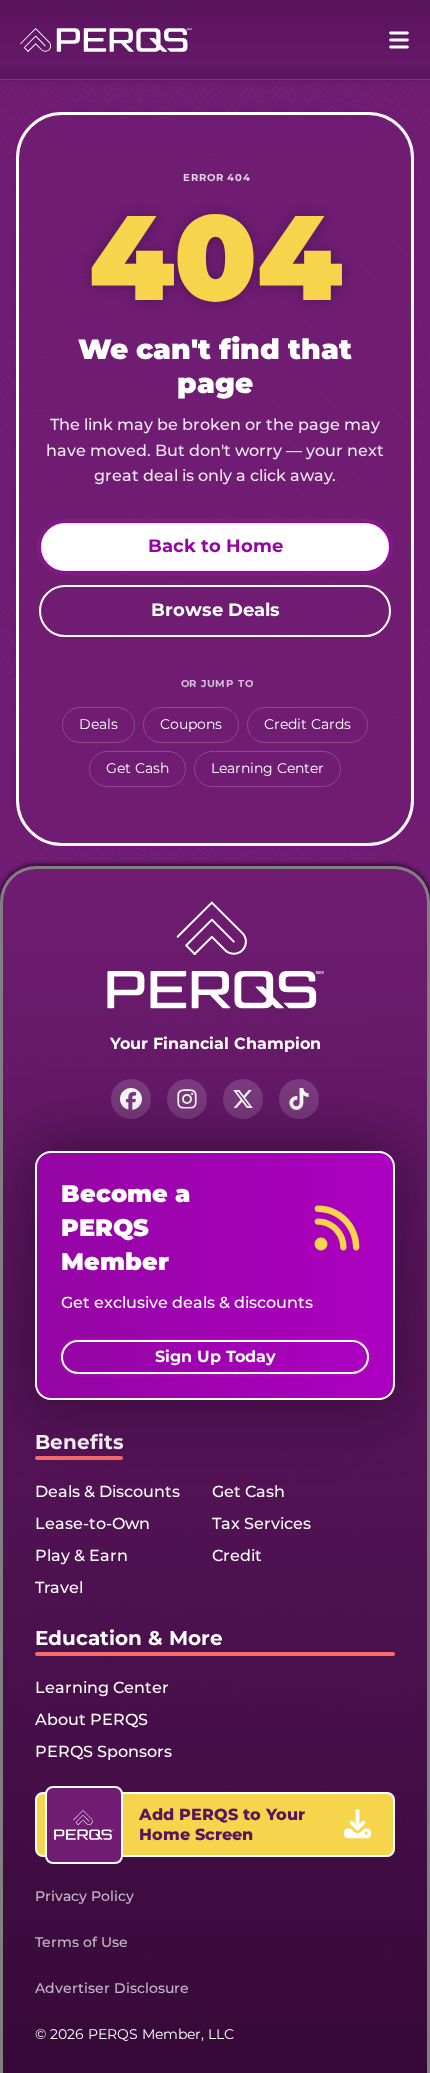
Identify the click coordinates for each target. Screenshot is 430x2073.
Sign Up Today (215, 1356)
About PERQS (91, 1719)
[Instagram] (187, 1099)
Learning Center (267, 768)
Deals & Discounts (107, 1491)
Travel (59, 1587)
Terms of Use (81, 1942)
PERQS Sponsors (103, 1751)
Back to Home (215, 546)
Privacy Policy (84, 1896)
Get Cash (137, 768)
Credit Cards (307, 724)
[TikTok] (299, 1099)
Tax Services (261, 1523)
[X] (243, 1099)
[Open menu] (399, 40)
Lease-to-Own (92, 1523)
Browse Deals (215, 610)
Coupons (191, 724)
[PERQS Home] (106, 40)
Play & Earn (81, 1555)
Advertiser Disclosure (112, 1988)
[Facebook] (131, 1099)
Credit (237, 1555)
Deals (98, 724)
